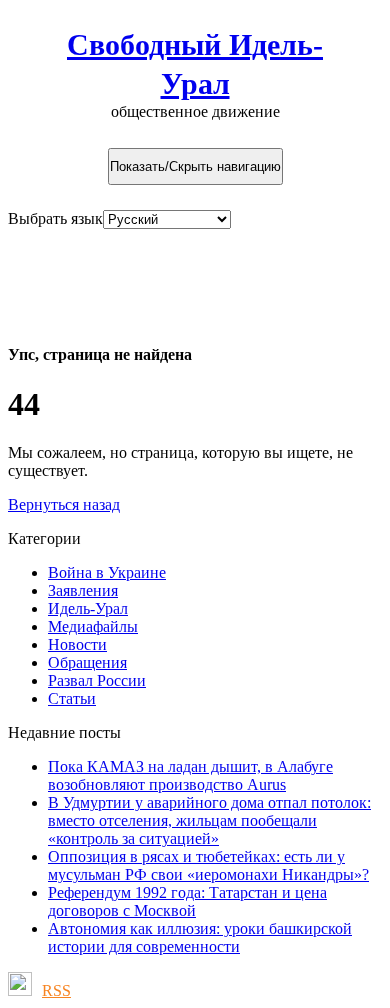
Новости (77, 644)
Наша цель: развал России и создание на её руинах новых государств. (179, 276)
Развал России (97, 680)
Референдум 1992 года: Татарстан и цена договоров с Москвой (187, 901)
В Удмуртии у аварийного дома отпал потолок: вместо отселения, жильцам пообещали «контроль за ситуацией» (209, 820)
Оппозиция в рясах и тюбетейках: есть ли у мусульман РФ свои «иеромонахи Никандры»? (208, 865)
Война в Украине (107, 572)
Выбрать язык (55, 218)
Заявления (83, 590)
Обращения (87, 662)
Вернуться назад (64, 504)
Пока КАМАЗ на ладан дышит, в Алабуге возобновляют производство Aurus (190, 775)
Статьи (72, 698)
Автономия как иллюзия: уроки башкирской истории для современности (200, 937)
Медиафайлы (93, 626)
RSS (56, 990)
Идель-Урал (88, 608)
